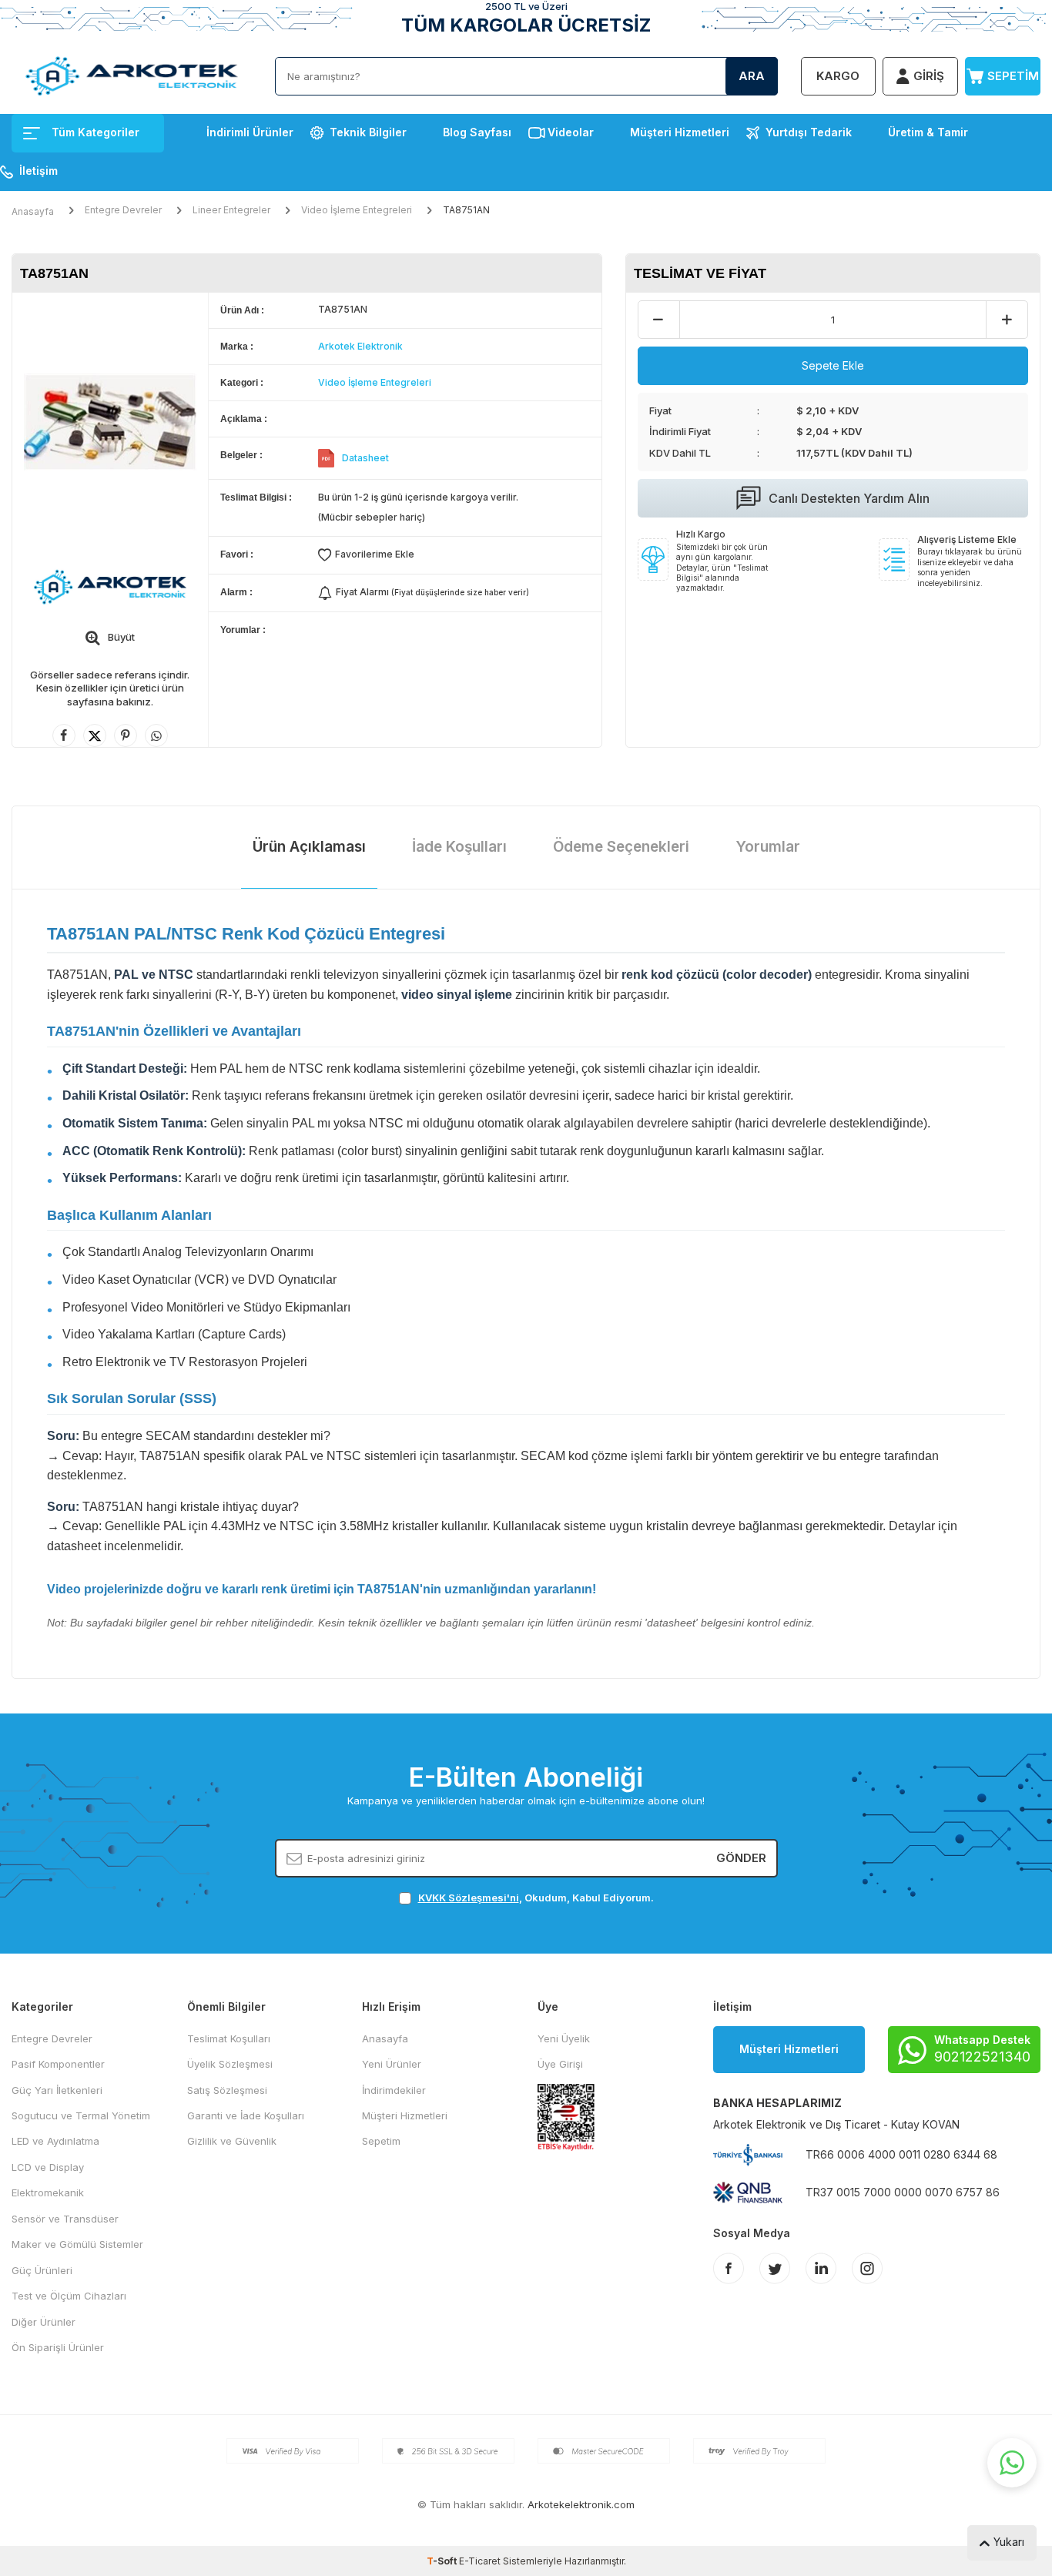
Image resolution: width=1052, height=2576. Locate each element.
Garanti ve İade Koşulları (246, 2115)
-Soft (443, 2561)
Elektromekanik (48, 2192)
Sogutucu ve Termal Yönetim (81, 2115)
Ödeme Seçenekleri (621, 847)
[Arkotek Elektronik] (110, 587)
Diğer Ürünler (44, 2322)
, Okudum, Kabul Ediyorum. (536, 1898)
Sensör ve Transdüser (65, 2219)
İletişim (39, 171)
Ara (752, 76)
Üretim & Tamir (928, 132)
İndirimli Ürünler (250, 132)
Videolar (571, 132)
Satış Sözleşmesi (227, 2090)
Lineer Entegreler (231, 210)
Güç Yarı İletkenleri (57, 2090)
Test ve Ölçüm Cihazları (69, 2296)
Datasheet (365, 458)
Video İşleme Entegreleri (357, 210)
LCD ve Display (48, 2167)
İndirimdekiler (394, 2090)
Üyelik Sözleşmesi (230, 2064)
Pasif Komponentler (58, 2064)
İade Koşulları (459, 847)
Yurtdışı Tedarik (809, 132)
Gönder (741, 1857)
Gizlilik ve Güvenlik (232, 2141)
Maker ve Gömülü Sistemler (77, 2244)
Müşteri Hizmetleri (680, 132)
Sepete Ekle (833, 365)
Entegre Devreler (123, 210)
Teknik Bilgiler (368, 132)
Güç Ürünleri (42, 2270)
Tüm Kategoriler (95, 132)
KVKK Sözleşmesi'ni (469, 1898)
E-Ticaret (480, 2561)
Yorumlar (768, 847)
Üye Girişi (560, 2064)
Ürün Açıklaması (309, 847)
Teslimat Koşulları (229, 2038)
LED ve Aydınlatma (55, 2141)
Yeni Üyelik (564, 2038)
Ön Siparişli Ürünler (58, 2347)
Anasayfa (33, 211)
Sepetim (381, 2141)
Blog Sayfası (477, 132)
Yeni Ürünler (392, 2064)
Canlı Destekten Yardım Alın (849, 498)
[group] (110, 422)
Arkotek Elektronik (360, 346)
